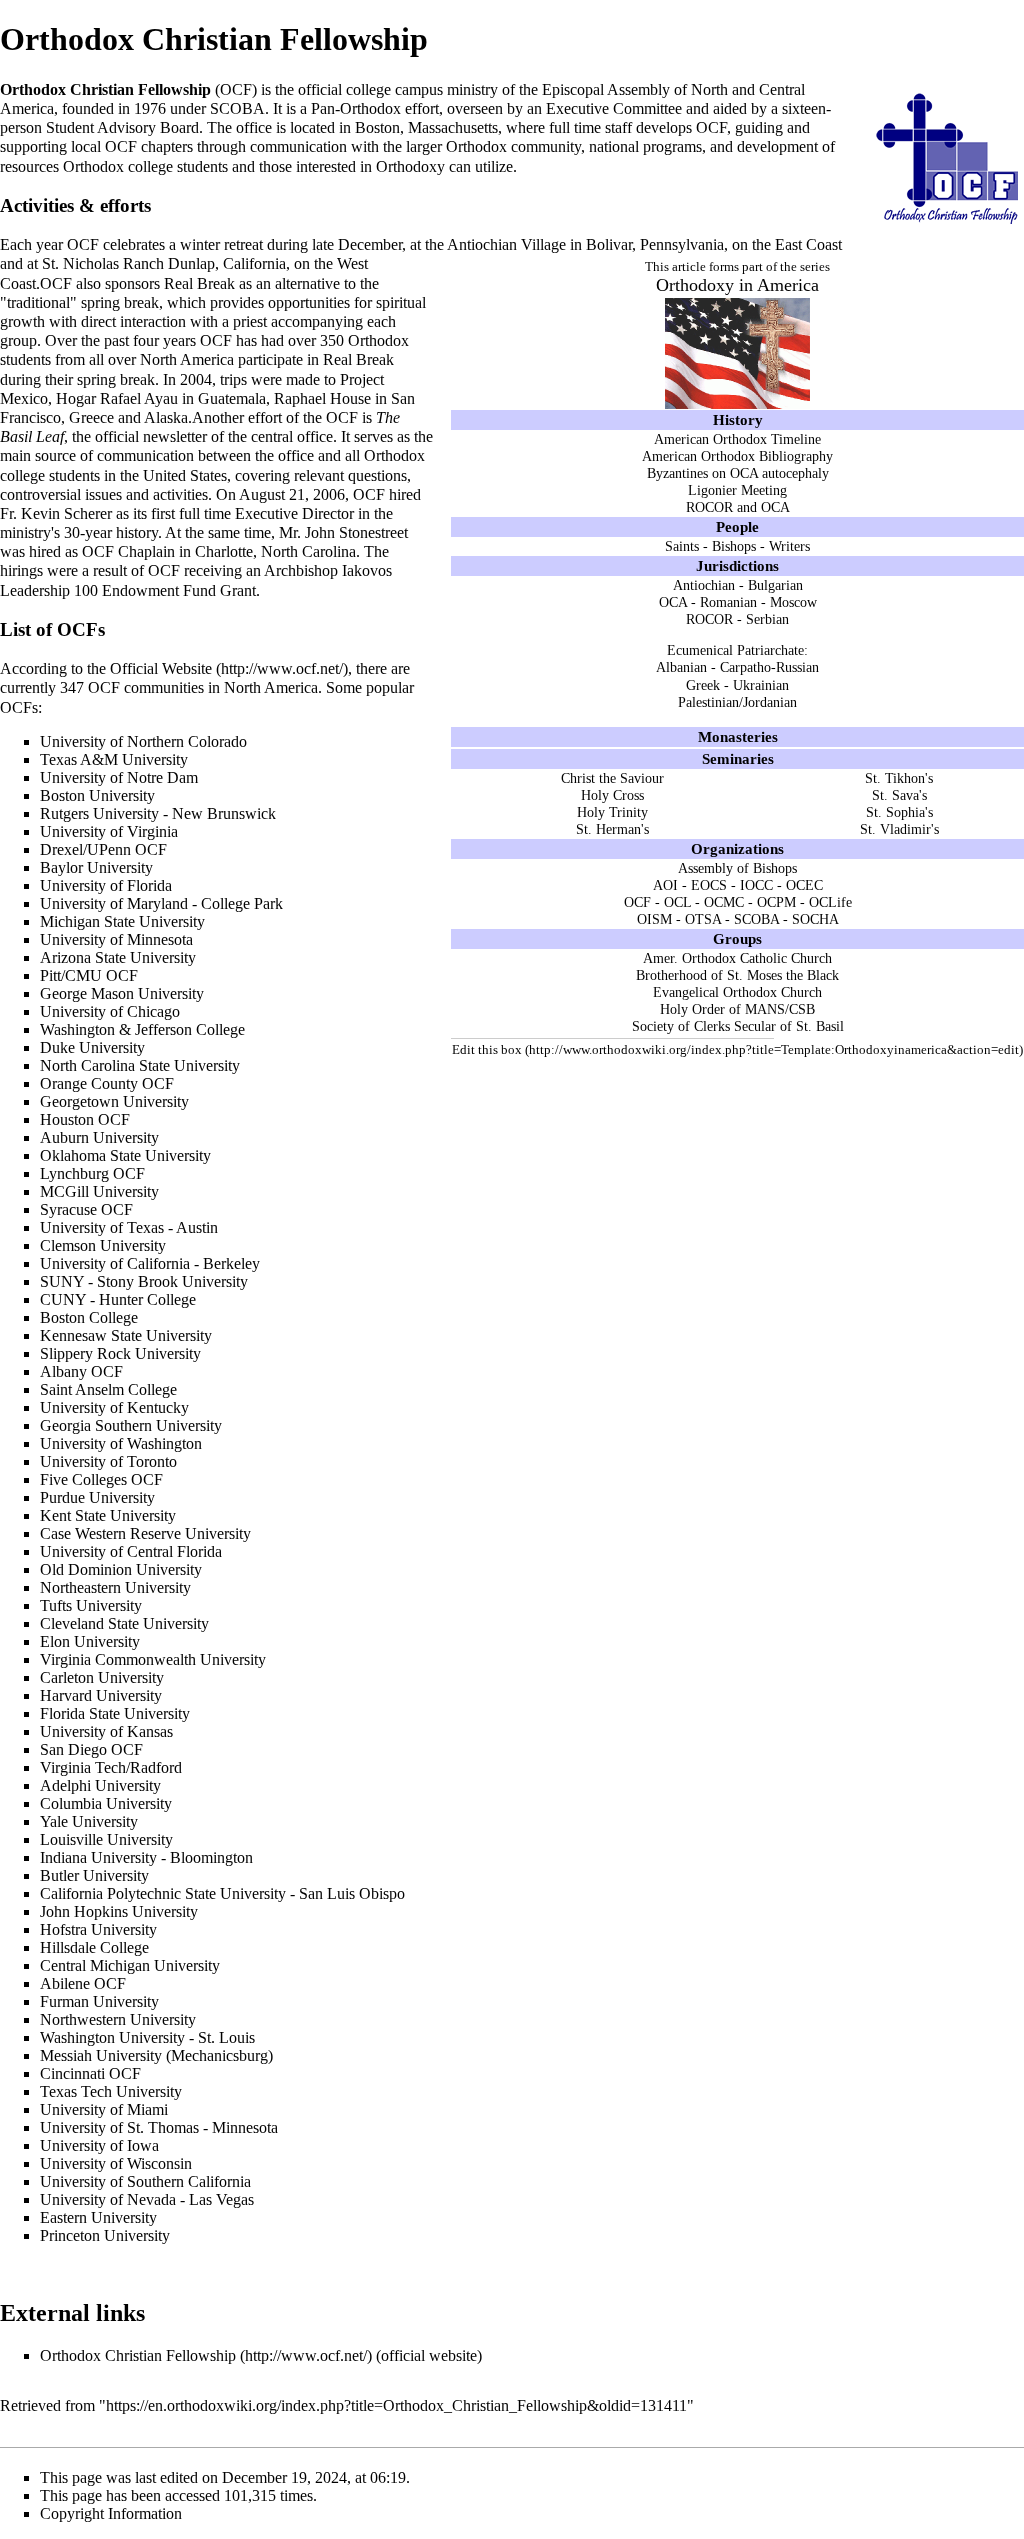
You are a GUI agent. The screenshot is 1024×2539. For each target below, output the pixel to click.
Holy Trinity (612, 812)
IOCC (756, 885)
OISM (654, 919)
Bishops (734, 546)
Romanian (728, 602)
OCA (673, 602)
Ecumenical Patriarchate (735, 650)
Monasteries (738, 736)
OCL (677, 902)
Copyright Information (111, 2513)
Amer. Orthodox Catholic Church (737, 958)
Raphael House (322, 398)
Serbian (767, 619)
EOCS (709, 885)
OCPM (776, 902)
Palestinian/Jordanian (737, 702)
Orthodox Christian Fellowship (138, 2355)
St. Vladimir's (899, 829)
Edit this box (487, 1049)
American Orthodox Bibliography (737, 456)
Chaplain (146, 551)
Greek (703, 685)
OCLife (830, 902)
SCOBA (756, 919)
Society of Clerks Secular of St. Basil (738, 1026)
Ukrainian (761, 685)
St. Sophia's (899, 812)
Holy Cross (612, 795)
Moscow (793, 602)
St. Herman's (612, 829)
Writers (789, 546)
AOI (665, 885)
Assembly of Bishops (737, 868)
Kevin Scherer (66, 513)
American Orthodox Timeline (737, 439)
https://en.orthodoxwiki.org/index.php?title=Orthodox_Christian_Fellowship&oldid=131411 (396, 2405)
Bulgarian (775, 585)
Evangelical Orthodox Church (737, 992)
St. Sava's (899, 795)
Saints (682, 546)
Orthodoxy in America (737, 285)
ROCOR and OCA (738, 507)
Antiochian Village (506, 244)
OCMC (724, 902)
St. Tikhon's (899, 778)
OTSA (703, 919)
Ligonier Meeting (737, 490)
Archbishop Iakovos (328, 570)
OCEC (804, 885)
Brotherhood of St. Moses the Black (737, 975)
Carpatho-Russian (769, 667)
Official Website (161, 668)
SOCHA (815, 919)
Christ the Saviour (612, 778)
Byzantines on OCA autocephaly (738, 473)
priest (250, 321)
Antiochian (704, 585)
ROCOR (709, 619)
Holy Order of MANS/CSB (737, 1009)
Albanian (681, 667)
